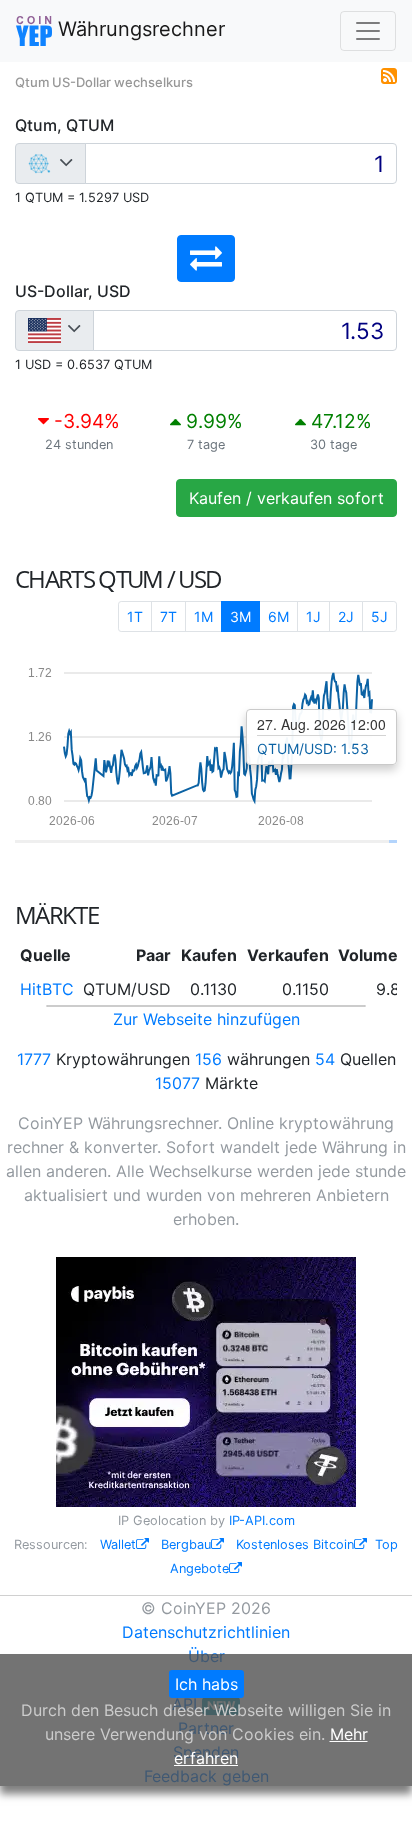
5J (379, 616)
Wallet (118, 1544)
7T (168, 616)
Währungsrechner (138, 29)
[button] (206, 258)
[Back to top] (368, 1793)
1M (203, 616)
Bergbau (186, 1544)
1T (135, 616)
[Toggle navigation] (368, 31)
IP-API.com (262, 1520)
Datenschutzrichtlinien (206, 1632)
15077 (177, 1083)
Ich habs (206, 1684)
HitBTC (47, 989)
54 (325, 1059)
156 (208, 1059)
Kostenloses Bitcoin (295, 1544)
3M (240, 616)
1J (313, 616)
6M (278, 616)
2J (346, 616)
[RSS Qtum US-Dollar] (389, 74)
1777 (34, 1059)
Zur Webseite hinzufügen (206, 1019)
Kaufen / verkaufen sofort (286, 498)
